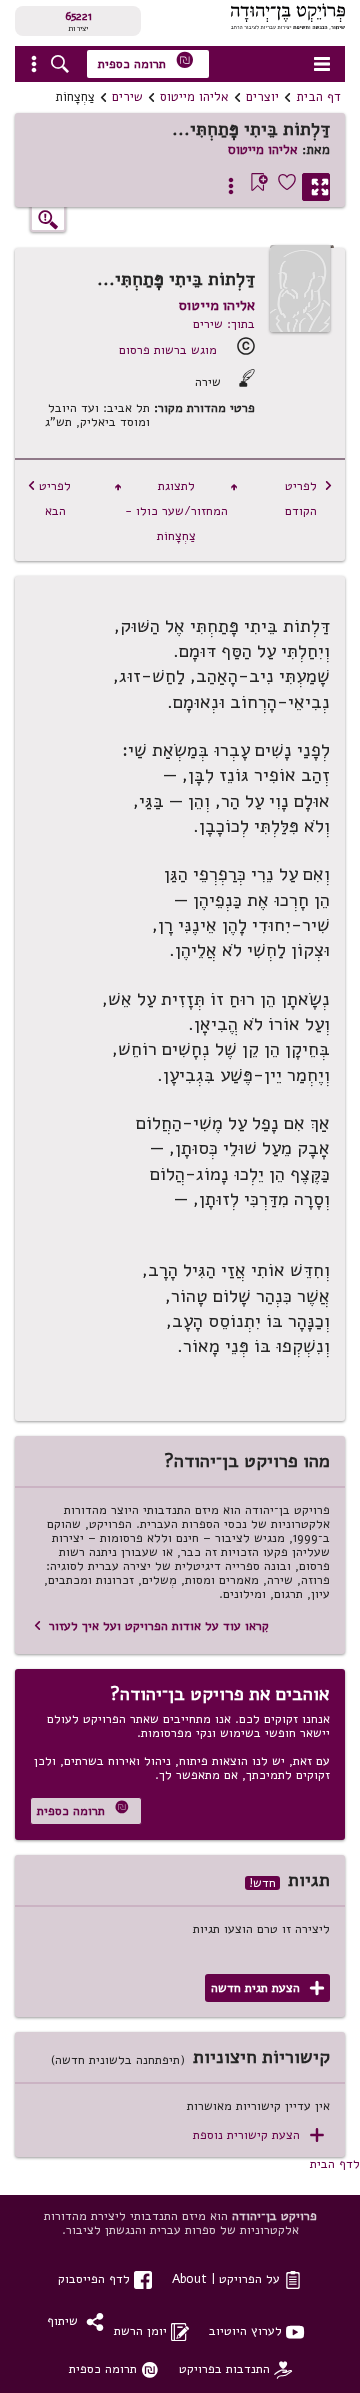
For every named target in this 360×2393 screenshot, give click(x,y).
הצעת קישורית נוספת (258, 2135)
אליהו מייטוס (194, 97)
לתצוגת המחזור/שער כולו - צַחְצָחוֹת (176, 510)
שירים (127, 97)
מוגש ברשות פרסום (168, 349)
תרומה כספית (146, 61)
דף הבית (318, 97)
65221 (78, 16)
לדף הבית (335, 2163)
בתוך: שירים (224, 323)
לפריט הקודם (309, 498)
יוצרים (262, 97)
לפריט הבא (49, 498)
